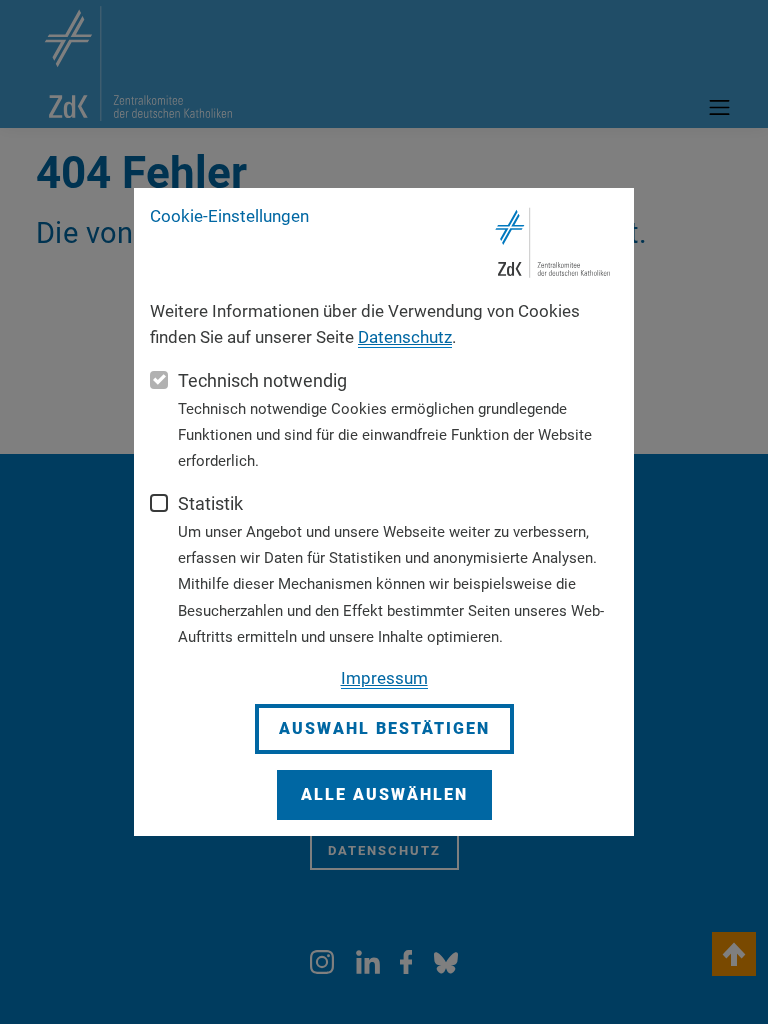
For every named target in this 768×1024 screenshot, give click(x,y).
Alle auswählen (384, 794)
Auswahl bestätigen (384, 728)
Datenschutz (405, 337)
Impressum (384, 678)
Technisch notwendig (262, 380)
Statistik (210, 503)
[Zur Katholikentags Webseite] (554, 243)
